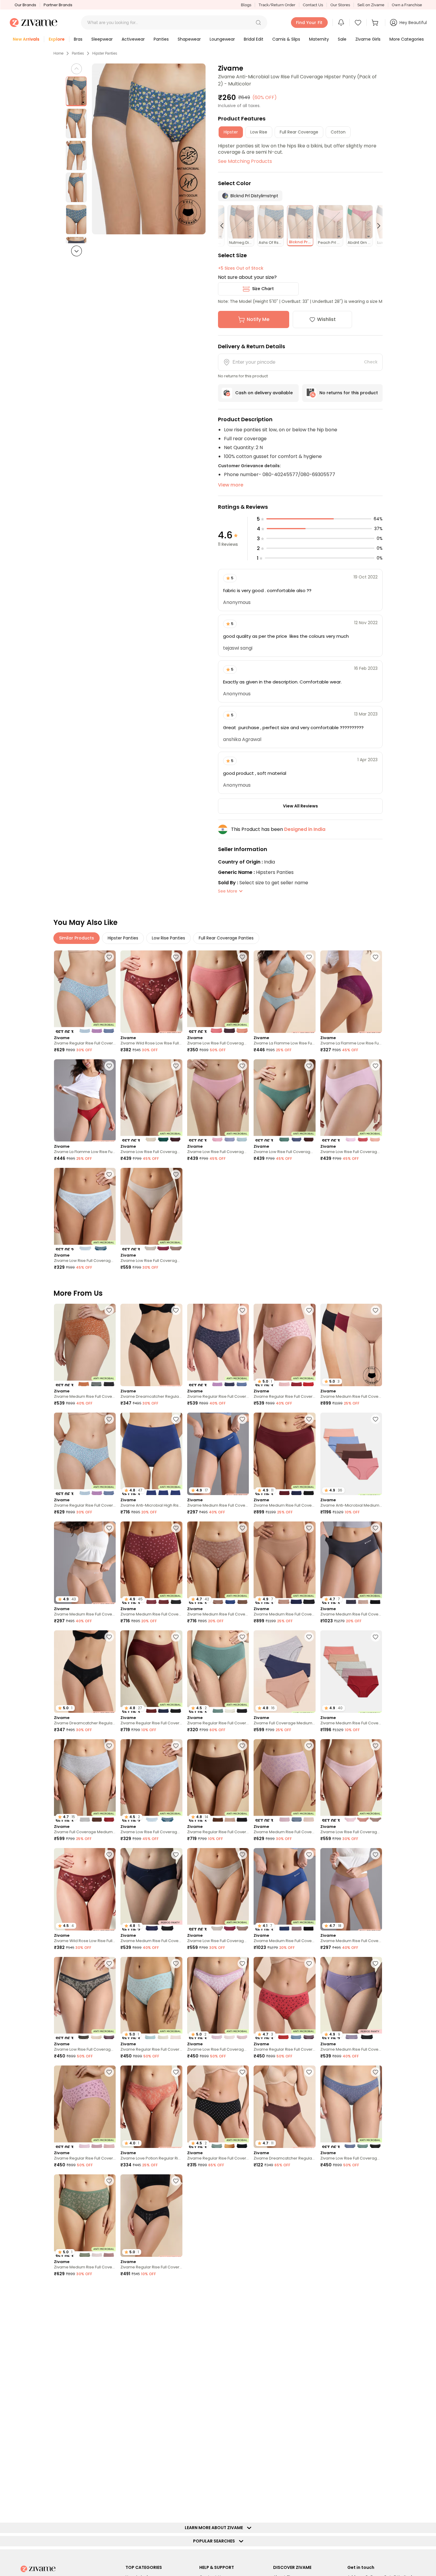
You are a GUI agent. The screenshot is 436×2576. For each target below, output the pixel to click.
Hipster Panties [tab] (123, 938)
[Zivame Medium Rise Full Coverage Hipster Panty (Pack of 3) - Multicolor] (85, 1345)
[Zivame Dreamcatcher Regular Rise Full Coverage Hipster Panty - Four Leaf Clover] (351, 2433)
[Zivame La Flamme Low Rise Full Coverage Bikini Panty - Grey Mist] (284, 992)
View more (231, 485)
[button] (258, 23)
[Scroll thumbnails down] (77, 251)
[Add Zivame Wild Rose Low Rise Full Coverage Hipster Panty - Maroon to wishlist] (176, 957)
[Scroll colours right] (376, 226)
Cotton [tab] (338, 132)
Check (371, 362)
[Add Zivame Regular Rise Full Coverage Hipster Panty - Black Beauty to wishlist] (176, 2181)
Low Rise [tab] (259, 132)
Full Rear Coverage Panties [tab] (226, 938)
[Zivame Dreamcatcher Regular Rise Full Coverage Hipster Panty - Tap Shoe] (151, 1345)
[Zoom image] (149, 149)
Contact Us (313, 5)
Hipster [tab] (231, 132)
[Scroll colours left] (225, 226)
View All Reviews (300, 806)
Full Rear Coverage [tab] (299, 132)
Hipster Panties (105, 53)
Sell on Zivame (371, 5)
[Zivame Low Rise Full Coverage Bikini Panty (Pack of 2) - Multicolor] (85, 1209)
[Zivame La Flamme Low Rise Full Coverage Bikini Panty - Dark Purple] (351, 992)
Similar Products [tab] (77, 938)
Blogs (246, 5)
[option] (76, 91)
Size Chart (263, 289)
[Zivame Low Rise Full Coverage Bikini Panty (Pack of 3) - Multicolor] (151, 1101)
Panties (78, 53)
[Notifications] (341, 23)
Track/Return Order (277, 5)
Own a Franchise (407, 5)
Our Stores (340, 5)
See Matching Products (245, 161)
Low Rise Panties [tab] (168, 938)
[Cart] (376, 23)
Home (58, 53)
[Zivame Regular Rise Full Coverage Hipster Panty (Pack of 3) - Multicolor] (85, 992)
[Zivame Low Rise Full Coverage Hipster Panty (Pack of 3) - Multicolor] (218, 992)
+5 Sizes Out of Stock (241, 268)
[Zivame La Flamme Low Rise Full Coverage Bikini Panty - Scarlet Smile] (85, 1101)
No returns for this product (349, 393)
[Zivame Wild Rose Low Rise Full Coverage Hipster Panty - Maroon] (151, 992)
